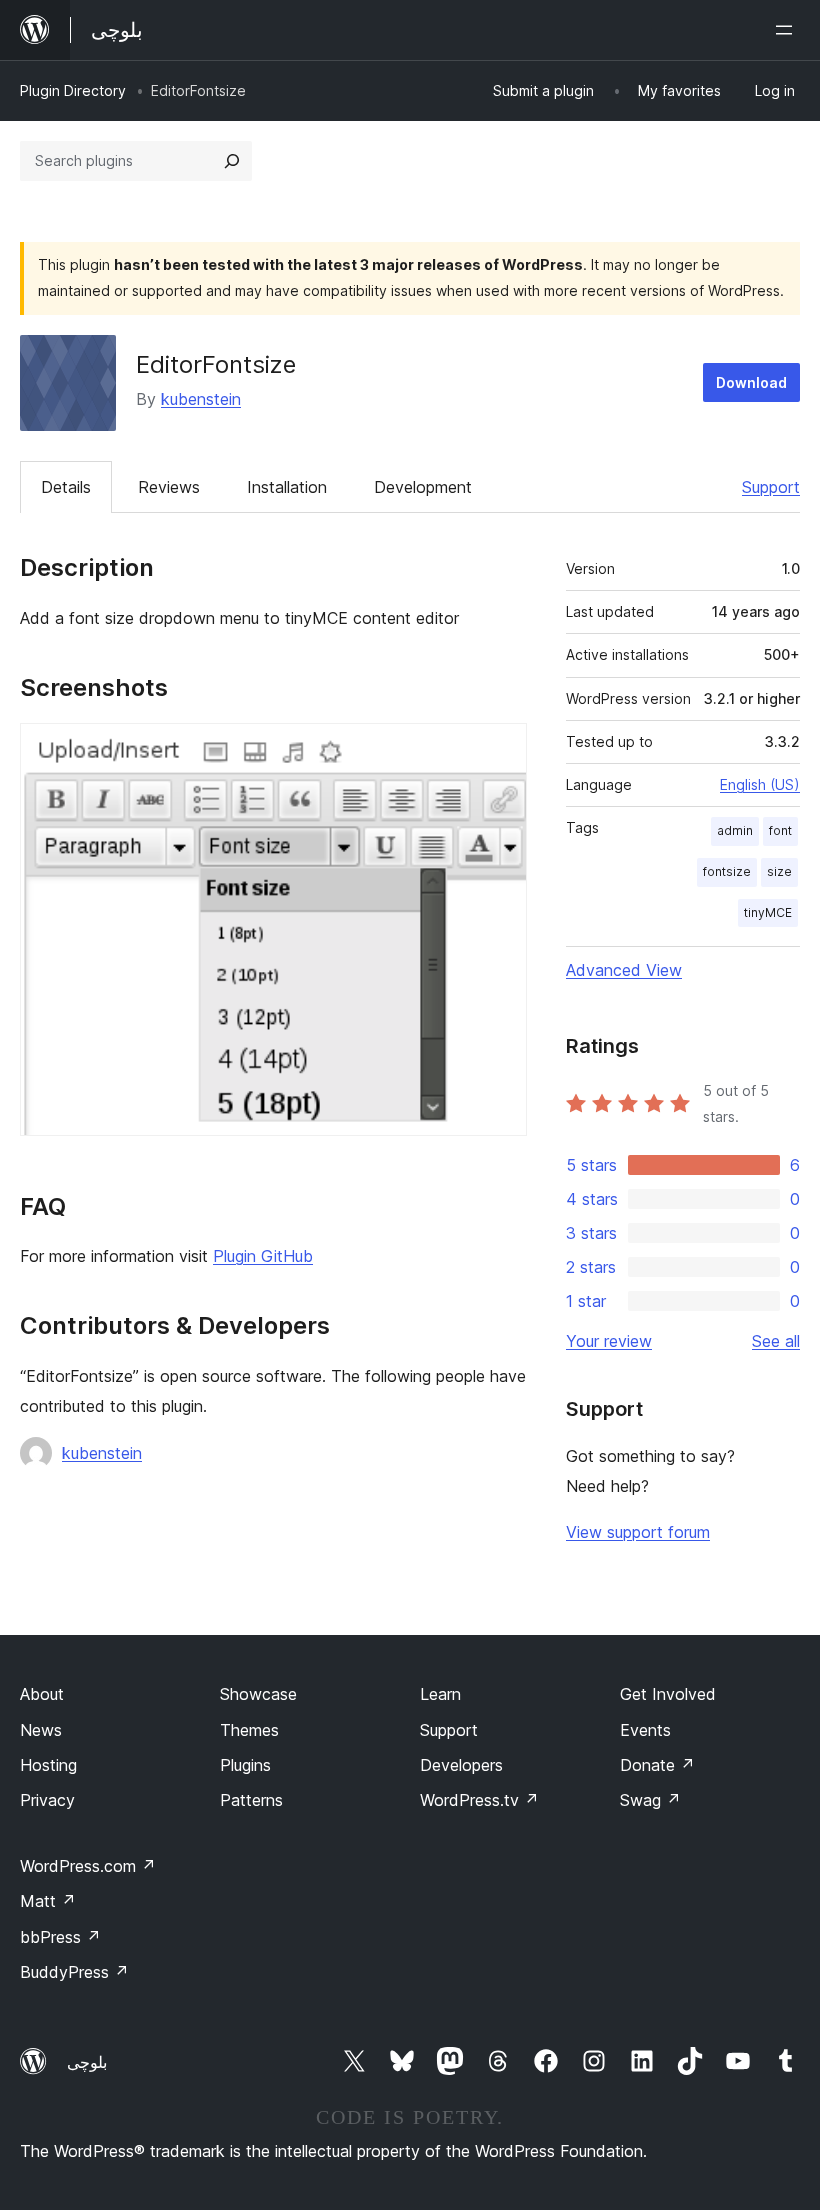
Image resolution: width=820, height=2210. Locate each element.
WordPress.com (88, 1866)
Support (771, 487)
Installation (287, 487)
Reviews (169, 487)
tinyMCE (768, 912)
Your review (609, 1341)
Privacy (47, 1800)
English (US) (760, 784)
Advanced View (624, 970)
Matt (48, 1901)
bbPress (60, 1937)
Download (751, 382)
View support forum (638, 1532)
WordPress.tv (479, 1800)
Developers (461, 1765)
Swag (650, 1800)
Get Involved (668, 1694)
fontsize (727, 871)
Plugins (245, 1765)
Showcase (258, 1694)
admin (735, 830)
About (42, 1694)
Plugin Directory (73, 90)
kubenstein (201, 399)
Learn (440, 1694)
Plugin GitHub (263, 1256)
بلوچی (87, 2062)
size (779, 871)
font (780, 830)
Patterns (251, 1800)
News (41, 1730)
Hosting (48, 1765)
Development (423, 487)
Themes (249, 1730)
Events (645, 1730)
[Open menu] (788, 30)
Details (66, 487)
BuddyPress (74, 1972)
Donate (657, 1765)
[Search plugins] (232, 161)
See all (776, 1341)
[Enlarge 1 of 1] (500, 750)
